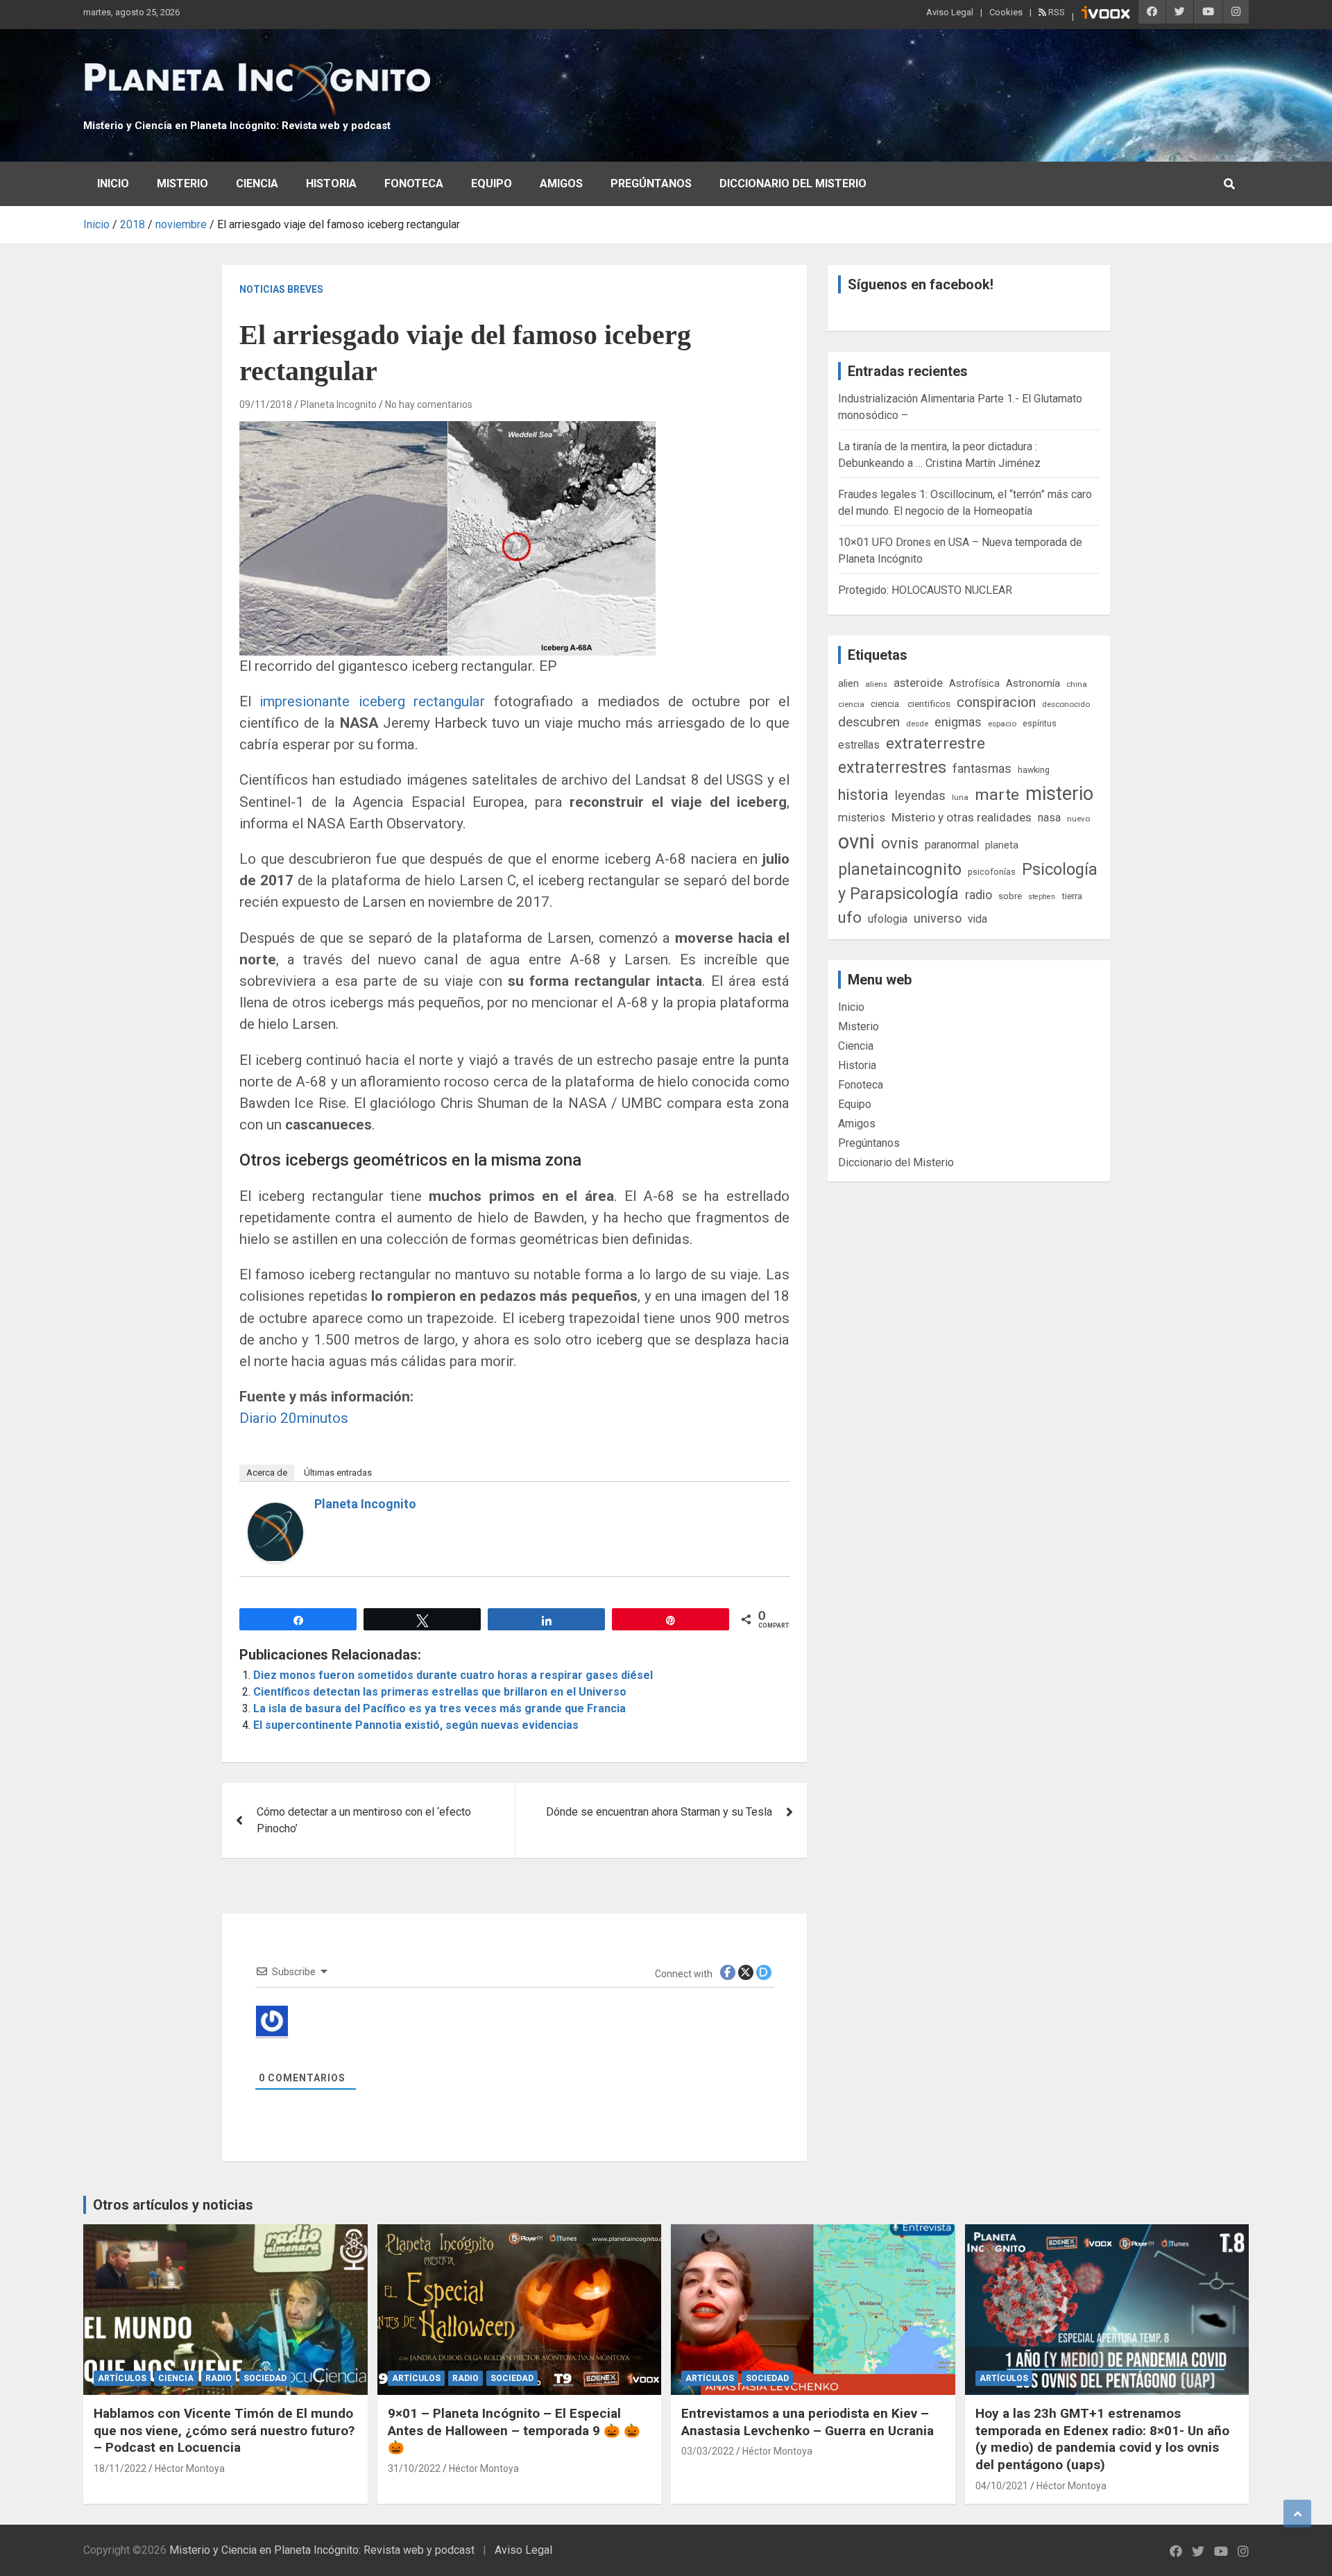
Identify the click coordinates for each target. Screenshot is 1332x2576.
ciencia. (886, 703)
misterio (1059, 794)
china (1077, 684)
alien (848, 683)
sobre (1010, 896)
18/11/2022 (120, 2468)
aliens (876, 684)
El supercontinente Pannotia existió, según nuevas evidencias (416, 1725)
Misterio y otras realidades (962, 817)
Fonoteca (414, 184)
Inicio (113, 184)
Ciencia (257, 184)
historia (863, 795)
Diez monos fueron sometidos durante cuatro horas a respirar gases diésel (453, 1675)
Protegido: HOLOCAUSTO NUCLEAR (925, 590)
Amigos (561, 184)
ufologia (888, 919)
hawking (1034, 770)
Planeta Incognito (339, 404)
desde (917, 724)
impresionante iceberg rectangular (372, 701)
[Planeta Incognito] (275, 1511)
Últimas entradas (338, 1473)
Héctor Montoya (190, 2468)
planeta (1002, 845)
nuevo (1078, 819)
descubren (869, 722)
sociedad (265, 2378)
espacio (1002, 724)
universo (938, 918)
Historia (331, 184)
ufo (850, 918)
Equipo (492, 184)
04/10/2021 (1002, 2486)
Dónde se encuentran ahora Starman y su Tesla (659, 1812)
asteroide (918, 683)
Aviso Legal (950, 12)
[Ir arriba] (1297, 2514)
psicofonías (992, 872)
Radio (219, 2378)
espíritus (1040, 723)
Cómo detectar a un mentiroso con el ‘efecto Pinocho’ (364, 1820)
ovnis (900, 843)
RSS (1056, 12)
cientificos (929, 703)
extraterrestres (892, 768)
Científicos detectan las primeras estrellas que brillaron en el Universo (440, 1692)
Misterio (182, 184)
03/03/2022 (708, 2451)
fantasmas (982, 768)
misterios (862, 818)
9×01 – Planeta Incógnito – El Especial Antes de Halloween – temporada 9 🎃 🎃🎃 (514, 2430)
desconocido (1066, 704)
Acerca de (267, 1473)
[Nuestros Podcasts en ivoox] (1106, 15)
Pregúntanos (651, 184)
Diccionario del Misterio (793, 184)
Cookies (1006, 12)
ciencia (851, 704)
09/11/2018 (266, 404)
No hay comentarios (429, 404)
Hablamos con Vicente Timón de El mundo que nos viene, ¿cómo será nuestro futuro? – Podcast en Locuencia (224, 2430)
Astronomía (1033, 683)
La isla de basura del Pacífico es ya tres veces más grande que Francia (439, 1708)
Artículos (122, 2378)
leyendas (920, 796)
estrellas (859, 745)
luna (960, 797)
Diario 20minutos (294, 1418)
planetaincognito (900, 870)
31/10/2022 (414, 2468)
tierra (1072, 896)
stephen (1042, 897)
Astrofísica (974, 683)
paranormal (952, 845)
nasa (1049, 818)
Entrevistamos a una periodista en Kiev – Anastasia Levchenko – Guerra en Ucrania (808, 2422)
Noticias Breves (281, 289)
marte (997, 795)
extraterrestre (936, 743)
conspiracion (996, 702)
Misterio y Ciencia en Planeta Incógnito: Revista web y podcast (237, 126)
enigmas (958, 722)
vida (977, 919)
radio (979, 895)
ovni (856, 842)
